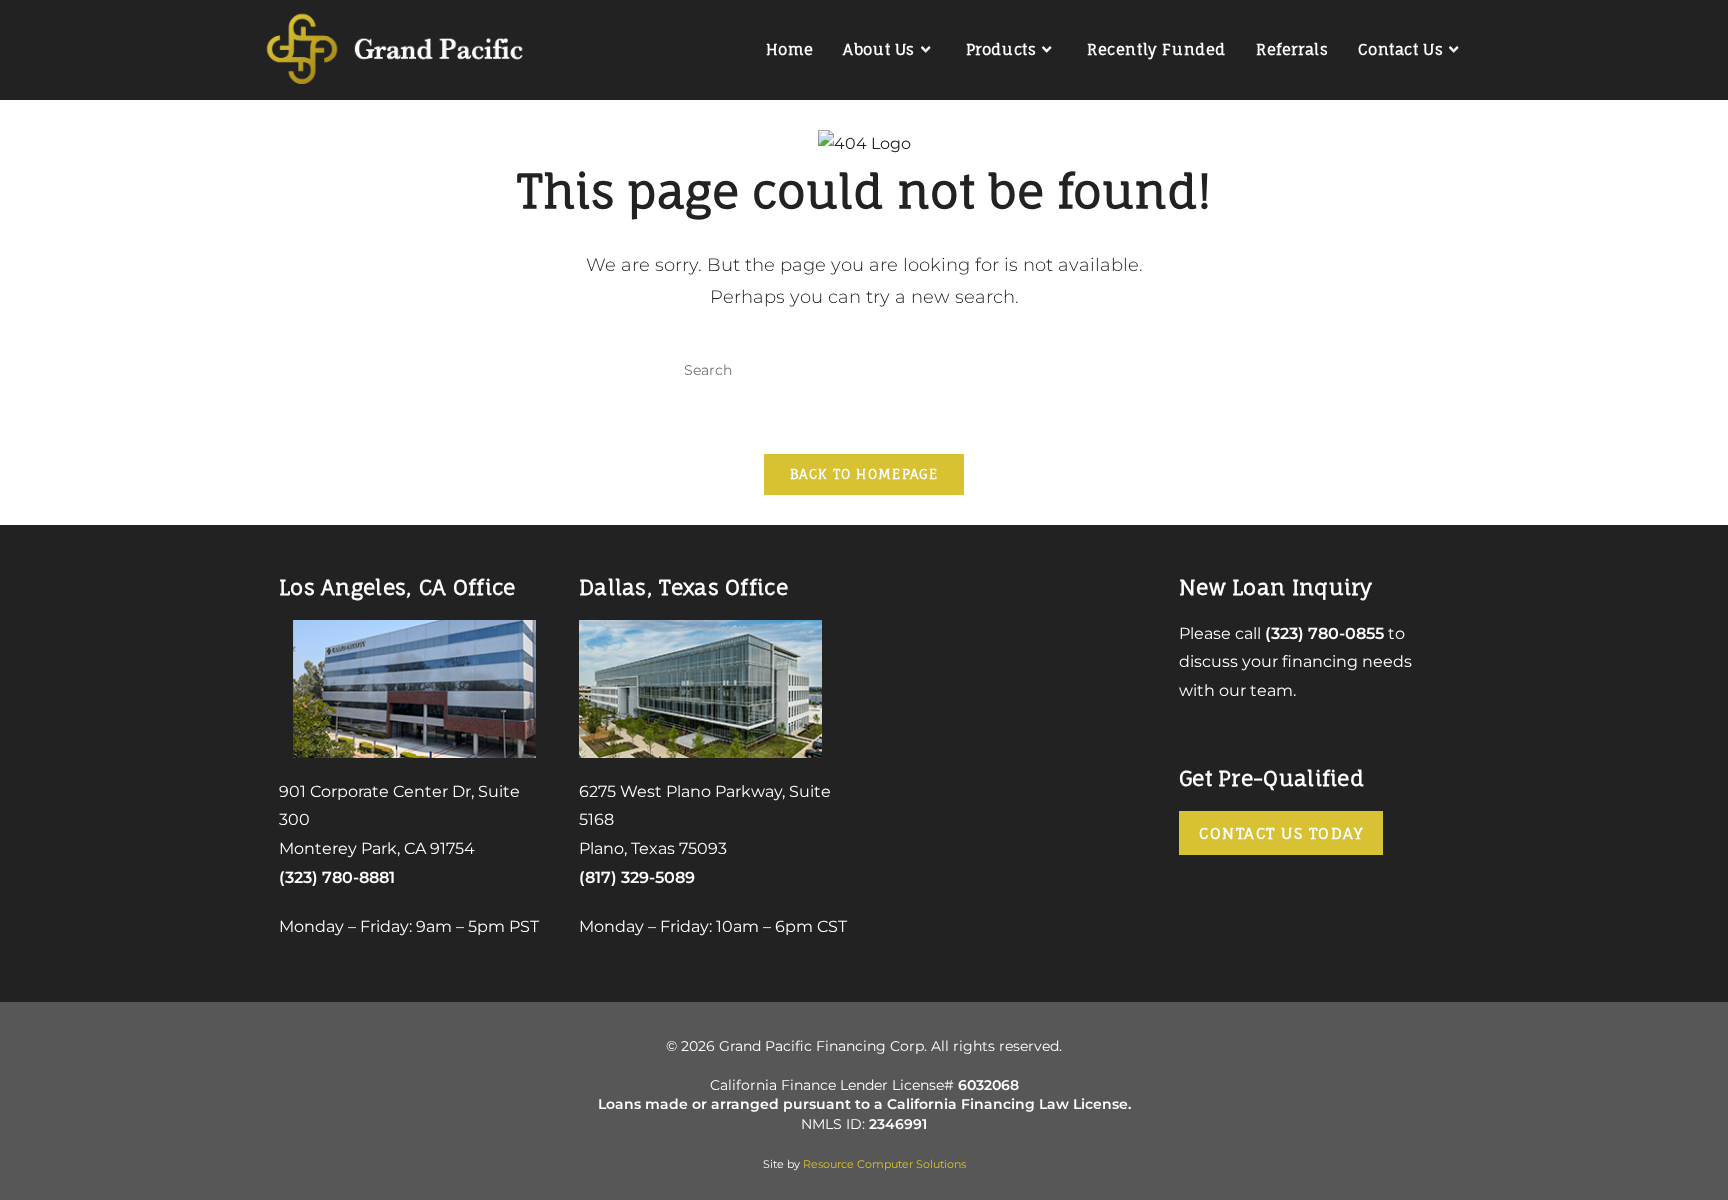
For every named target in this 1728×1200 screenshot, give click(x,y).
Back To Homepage (864, 474)
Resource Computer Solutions (884, 1164)
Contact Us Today (1281, 833)
